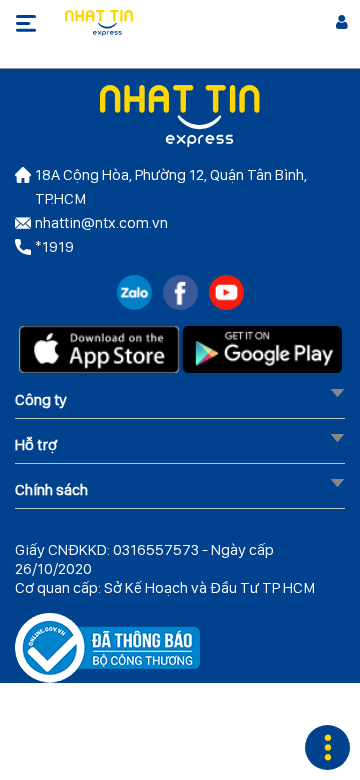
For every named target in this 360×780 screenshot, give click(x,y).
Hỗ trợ (36, 444)
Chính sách (51, 489)
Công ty (41, 399)
